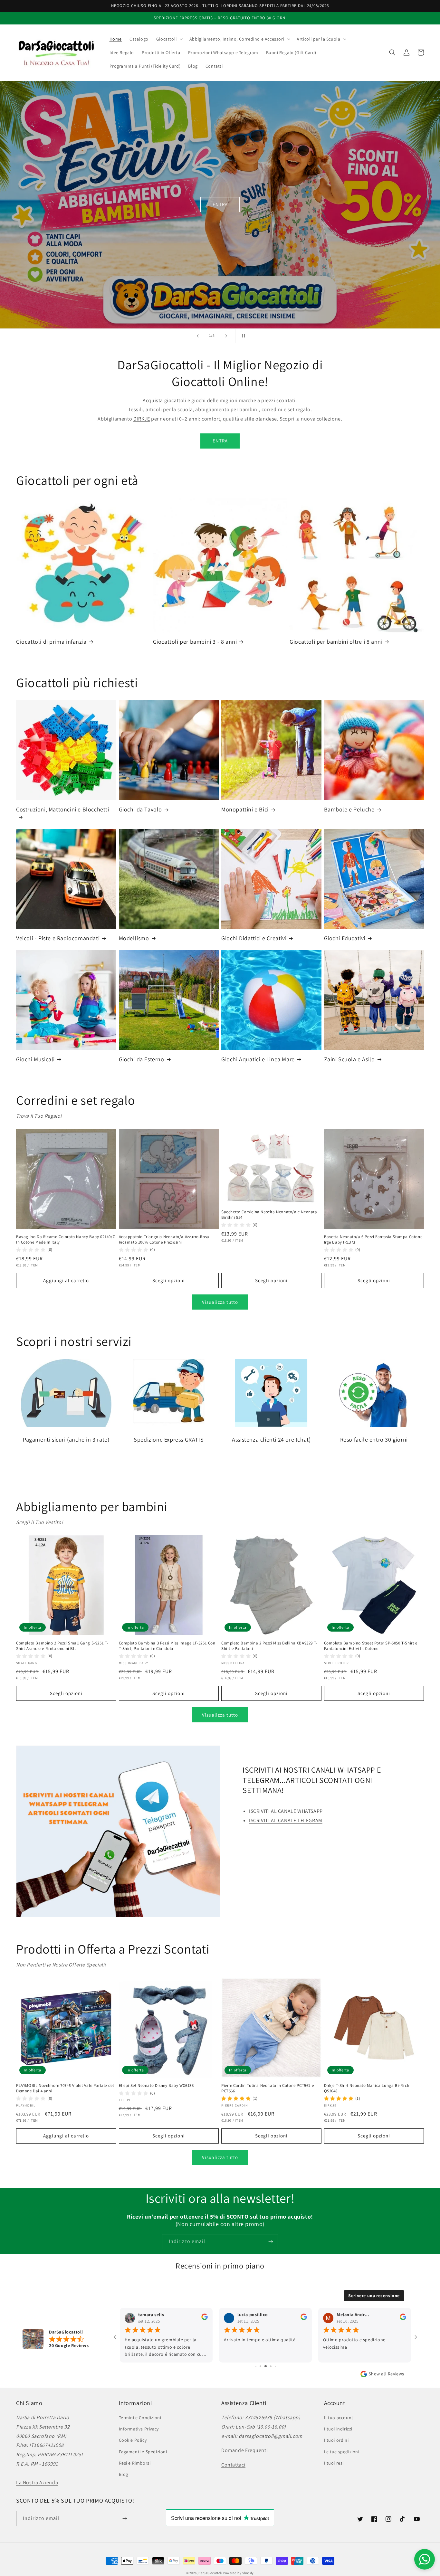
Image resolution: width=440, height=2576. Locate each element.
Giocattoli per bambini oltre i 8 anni (336, 642)
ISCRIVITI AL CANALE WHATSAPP (286, 1811)
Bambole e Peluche (349, 809)
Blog (124, 2474)
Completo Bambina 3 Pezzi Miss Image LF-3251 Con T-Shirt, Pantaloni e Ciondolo (167, 1646)
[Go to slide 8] (271, 2366)
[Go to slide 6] (260, 2366)
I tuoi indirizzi (338, 2429)
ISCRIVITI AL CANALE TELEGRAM (286, 1820)
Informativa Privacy (139, 2429)
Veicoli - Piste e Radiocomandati (58, 938)
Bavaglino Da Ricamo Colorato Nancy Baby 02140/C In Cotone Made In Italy (66, 1240)
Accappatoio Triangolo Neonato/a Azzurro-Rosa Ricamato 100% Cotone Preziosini (164, 1240)
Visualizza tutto (220, 1302)
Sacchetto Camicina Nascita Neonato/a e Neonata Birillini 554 (269, 1215)
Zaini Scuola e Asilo (349, 1059)
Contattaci (233, 2465)
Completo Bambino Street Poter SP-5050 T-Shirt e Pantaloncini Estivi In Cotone (371, 1646)
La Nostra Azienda (37, 2482)
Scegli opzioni (169, 1280)
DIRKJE (142, 419)
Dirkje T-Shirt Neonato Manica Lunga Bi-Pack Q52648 (367, 2088)
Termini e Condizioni (140, 2418)
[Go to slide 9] (275, 2366)
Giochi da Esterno (142, 1059)
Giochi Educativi (345, 938)
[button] (169, 39)
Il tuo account (339, 2418)
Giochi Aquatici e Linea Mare (258, 1059)
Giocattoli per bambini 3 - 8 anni (195, 642)
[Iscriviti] (271, 2242)
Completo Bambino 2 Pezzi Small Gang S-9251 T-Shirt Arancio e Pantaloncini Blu (62, 1646)
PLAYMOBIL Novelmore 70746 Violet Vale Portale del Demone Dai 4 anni (65, 2088)
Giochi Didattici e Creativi (254, 938)
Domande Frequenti (244, 2450)
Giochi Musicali (35, 1059)
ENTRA (220, 204)
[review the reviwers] (205, 2318)
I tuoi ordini (336, 2440)
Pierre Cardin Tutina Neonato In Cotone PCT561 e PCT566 (268, 2088)
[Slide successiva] (226, 336)
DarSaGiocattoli (210, 2573)
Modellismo (134, 938)
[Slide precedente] (198, 336)
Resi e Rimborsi (135, 2463)
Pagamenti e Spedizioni (143, 2452)
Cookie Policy (133, 2440)
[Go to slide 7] (266, 2366)
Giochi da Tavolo (141, 809)
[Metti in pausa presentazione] (242, 336)
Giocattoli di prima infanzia (51, 642)
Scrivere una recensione (374, 2296)
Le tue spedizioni (342, 2452)
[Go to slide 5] (256, 2366)
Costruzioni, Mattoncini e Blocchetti (63, 809)
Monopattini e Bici (245, 809)
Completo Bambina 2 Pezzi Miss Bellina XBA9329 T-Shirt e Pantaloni (269, 1646)
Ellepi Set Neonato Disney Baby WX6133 (156, 2086)
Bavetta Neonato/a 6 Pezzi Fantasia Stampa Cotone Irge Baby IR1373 (373, 1240)
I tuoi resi (334, 2463)
